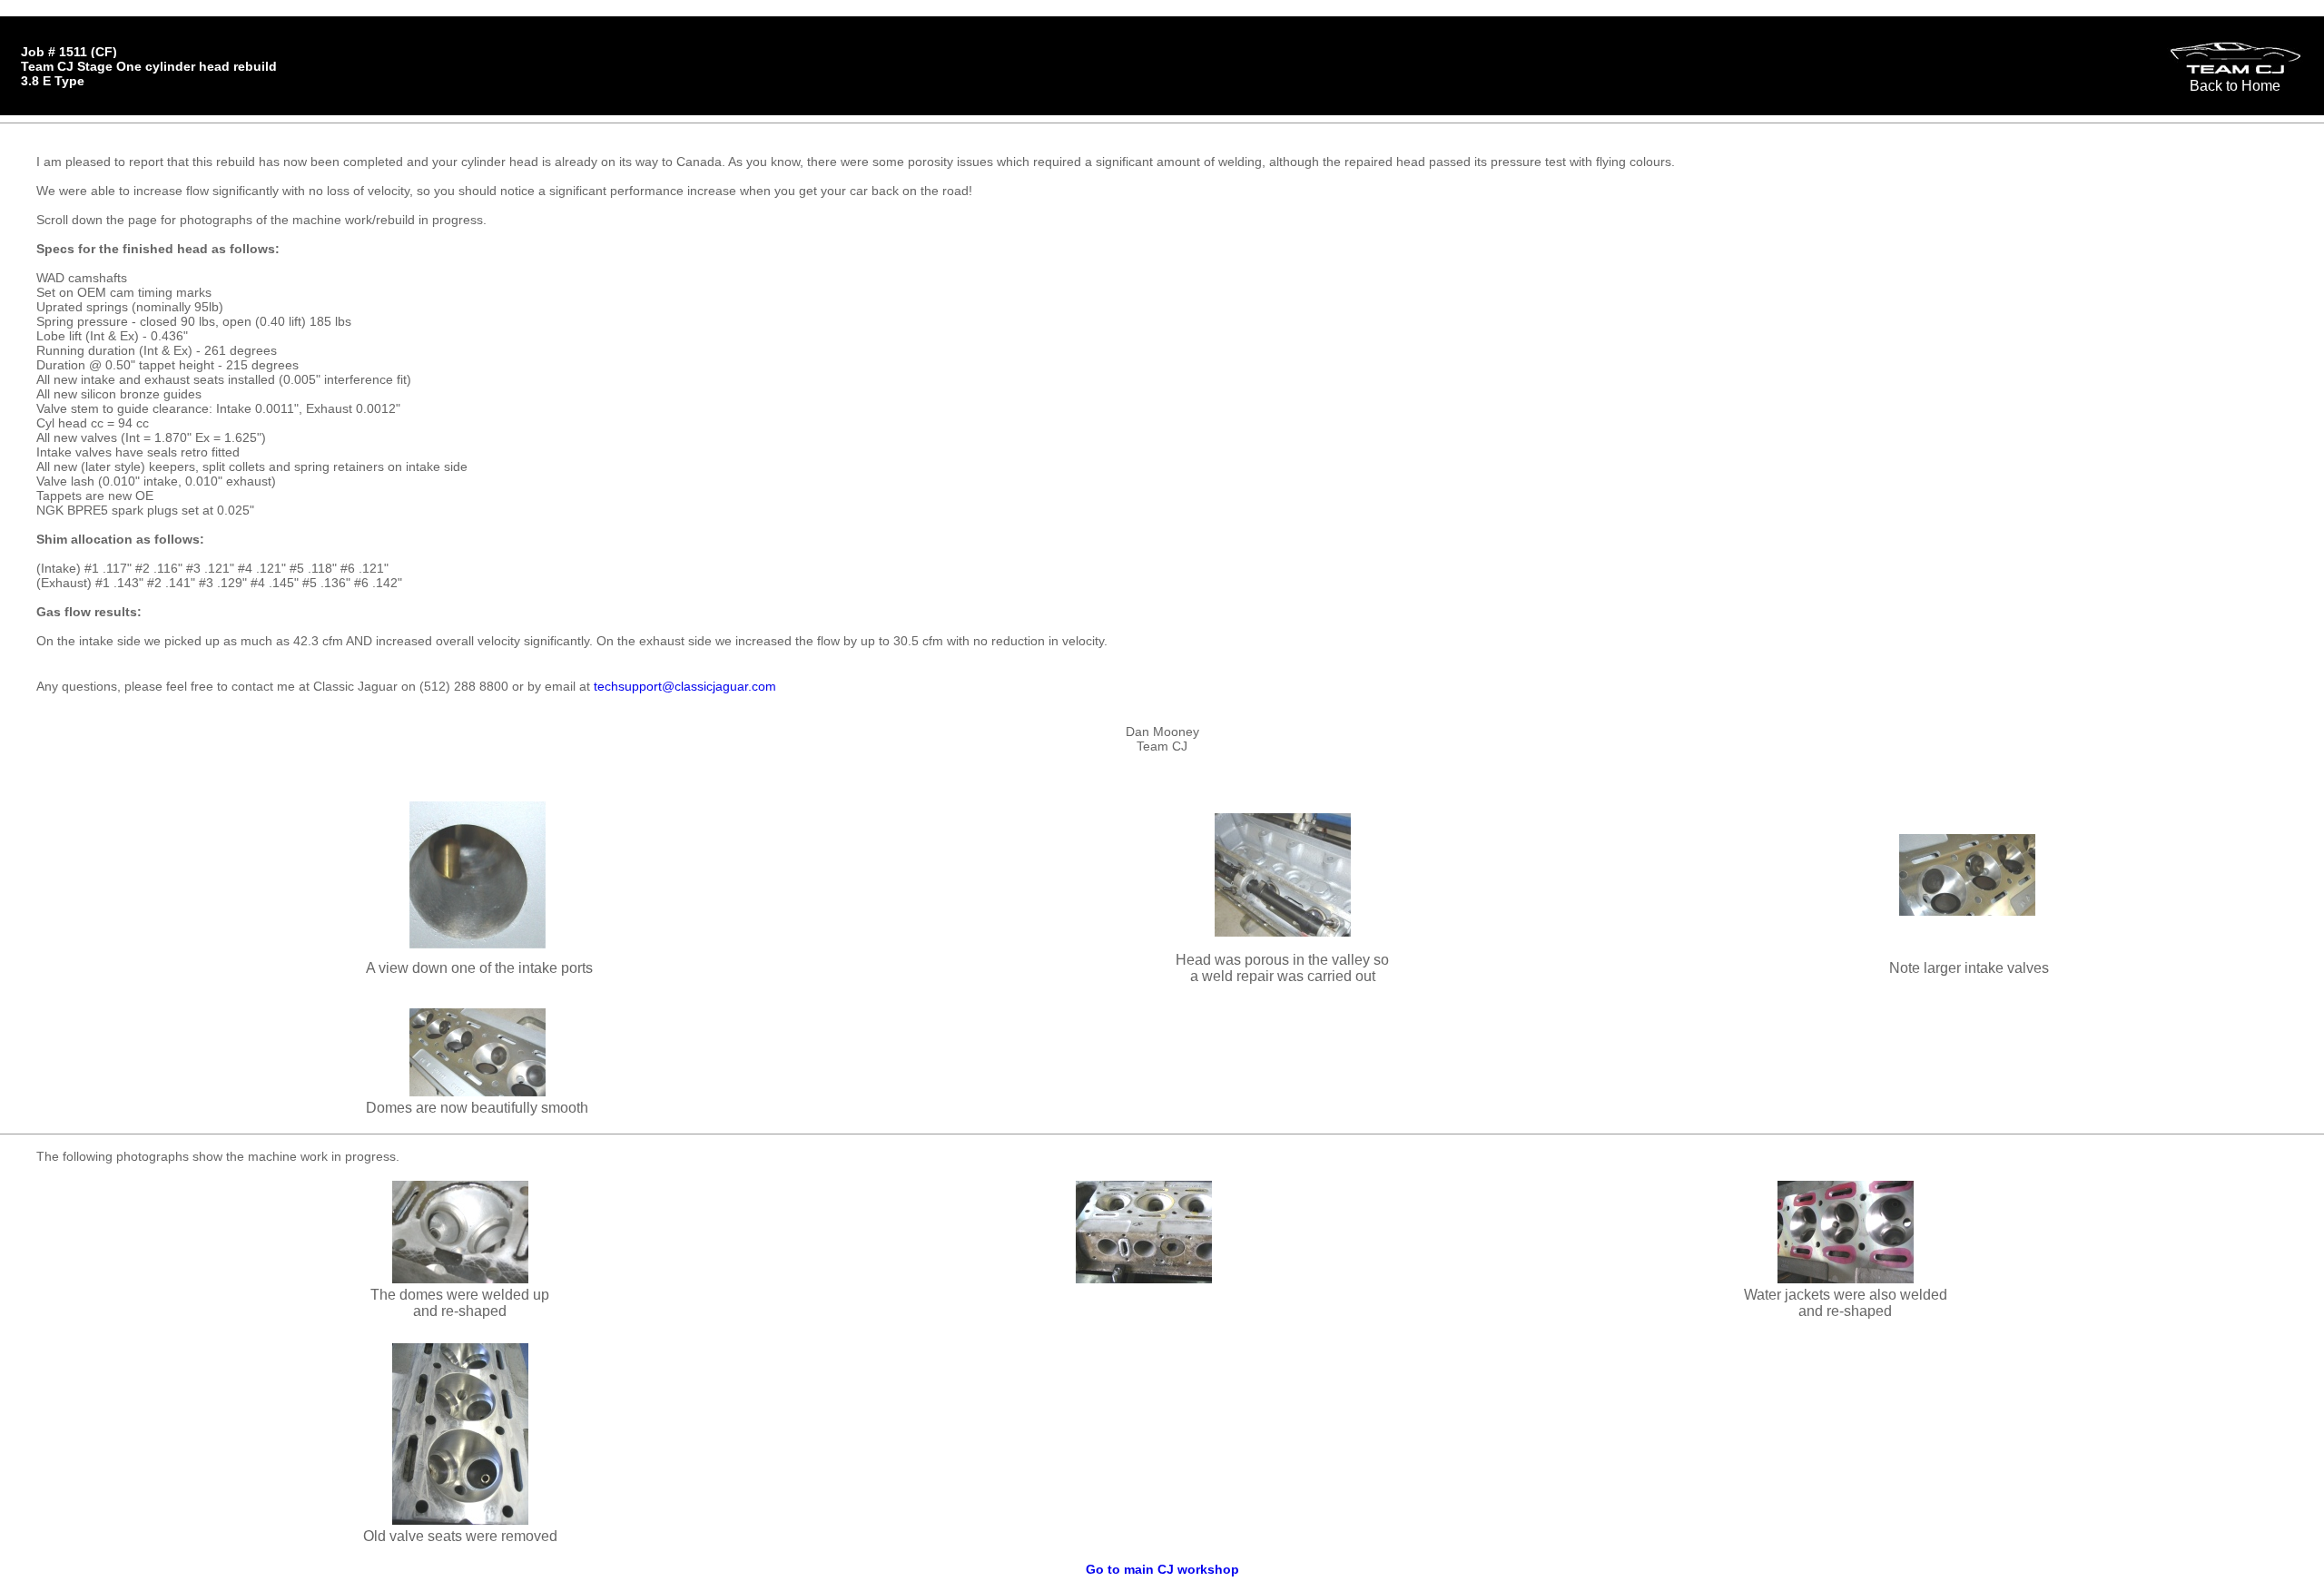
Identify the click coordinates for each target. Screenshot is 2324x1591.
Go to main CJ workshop (1162, 1569)
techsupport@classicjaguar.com (685, 686)
